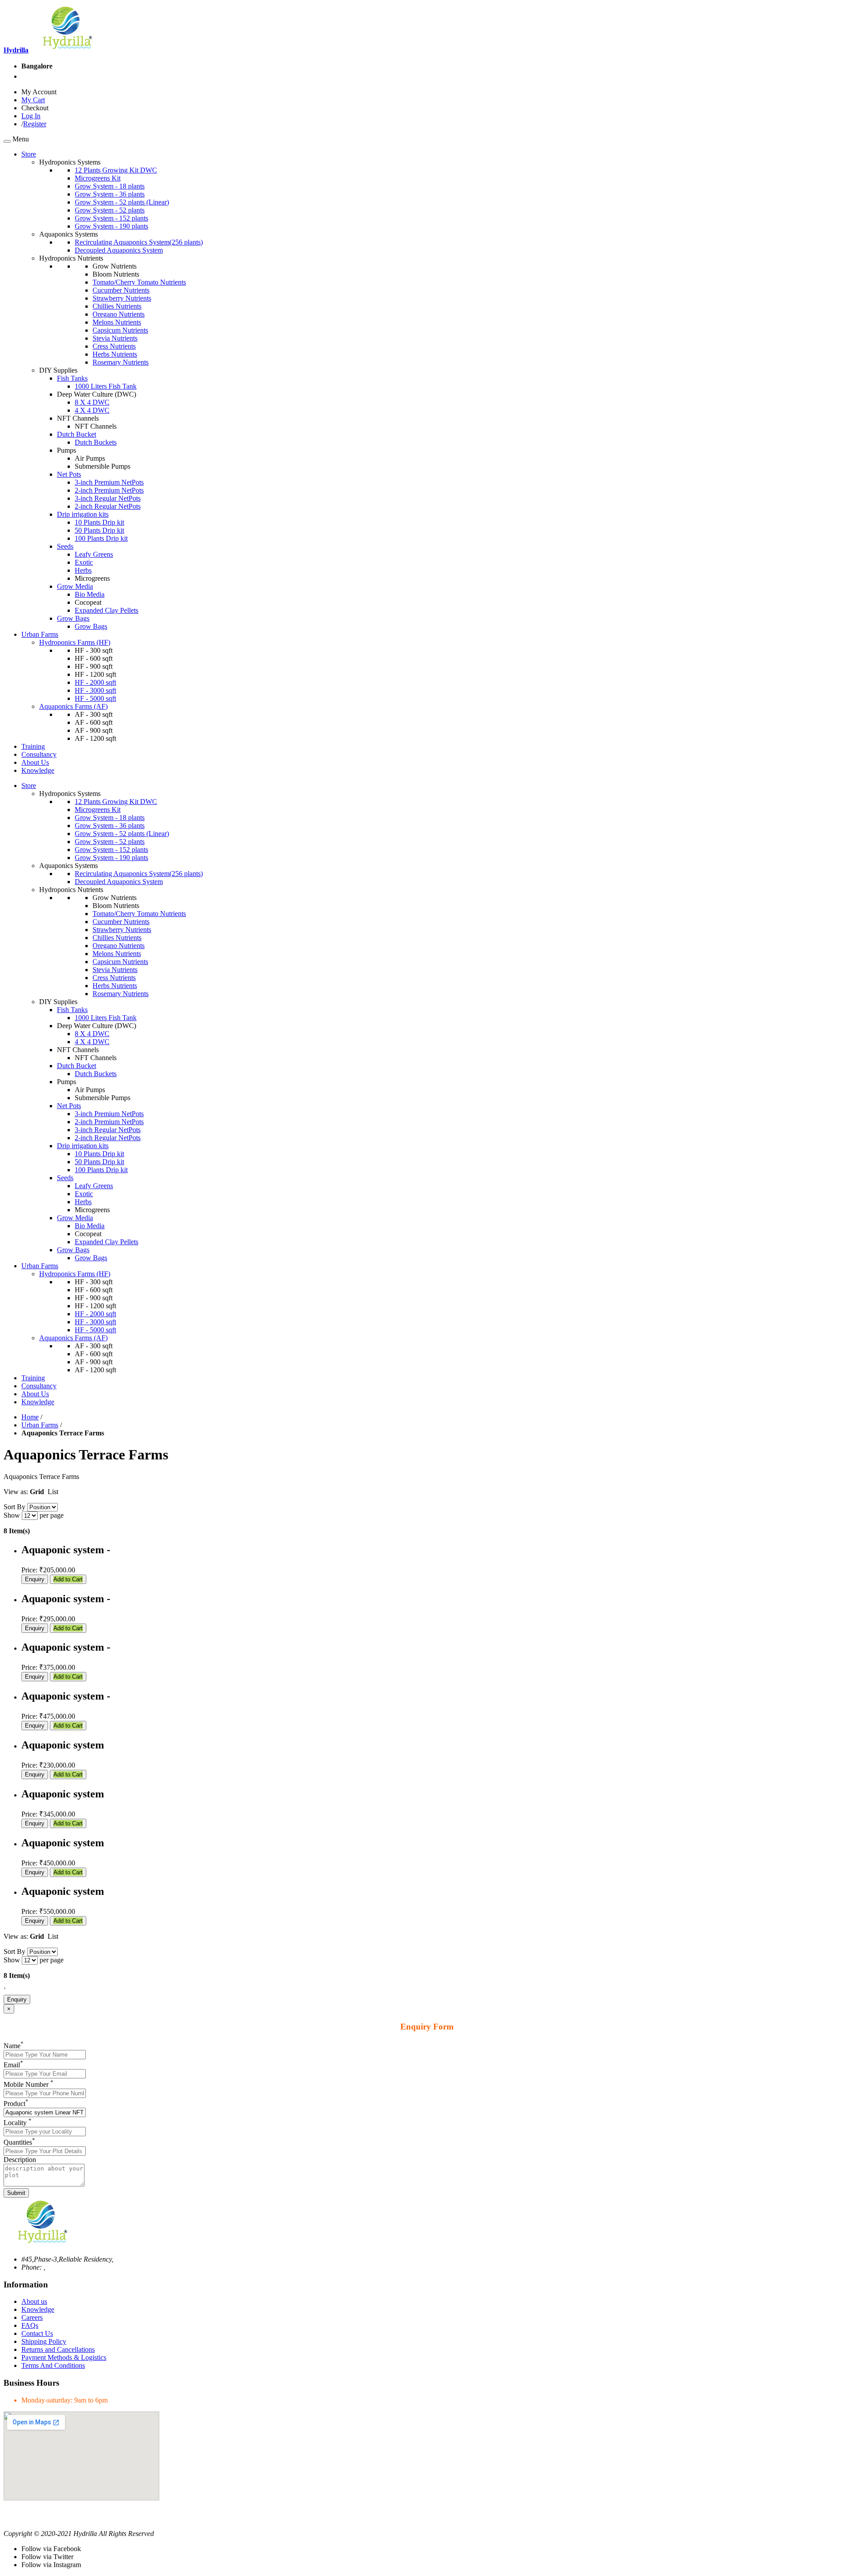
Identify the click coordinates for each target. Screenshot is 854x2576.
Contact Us (37, 2333)
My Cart (33, 100)
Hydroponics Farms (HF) (75, 642)
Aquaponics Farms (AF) (73, 706)
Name (14, 2046)
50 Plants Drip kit (99, 530)
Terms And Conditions (53, 2365)
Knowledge (38, 2309)
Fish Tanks (72, 378)
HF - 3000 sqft (95, 690)
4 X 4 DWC (92, 410)
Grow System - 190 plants (111, 226)
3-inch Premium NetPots (109, 482)
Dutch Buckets (96, 442)
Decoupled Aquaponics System (119, 250)
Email (13, 2065)
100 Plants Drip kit (101, 538)
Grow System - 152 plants (111, 218)
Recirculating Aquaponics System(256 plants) (139, 242)
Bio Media (90, 594)
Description (20, 2160)
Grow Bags (73, 618)
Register (35, 124)
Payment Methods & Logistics (64, 2357)
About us (34, 2301)
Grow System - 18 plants (110, 186)
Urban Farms (40, 1425)
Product (16, 2104)
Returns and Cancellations (58, 2349)
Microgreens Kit (98, 178)
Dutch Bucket (77, 434)
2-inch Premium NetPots (109, 490)
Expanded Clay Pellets (107, 610)
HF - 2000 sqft (95, 682)
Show (12, 1515)
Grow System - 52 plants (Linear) (122, 202)
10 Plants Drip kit (99, 522)
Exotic (84, 562)
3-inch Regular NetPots (108, 498)
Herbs (83, 570)
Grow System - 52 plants (110, 210)
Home (30, 1417)
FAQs (30, 2325)
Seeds (65, 546)
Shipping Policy (44, 2341)
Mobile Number (28, 2084)
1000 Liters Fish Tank (106, 386)
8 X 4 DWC (92, 402)
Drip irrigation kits (83, 514)
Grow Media (75, 586)
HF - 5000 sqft (95, 698)
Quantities (19, 2142)
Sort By (14, 1507)
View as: (16, 1492)
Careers (32, 2317)
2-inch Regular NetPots (108, 506)
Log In (31, 116)
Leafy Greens (94, 554)
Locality (18, 2123)
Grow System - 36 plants (110, 194)
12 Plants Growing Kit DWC (116, 170)
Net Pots (69, 474)
